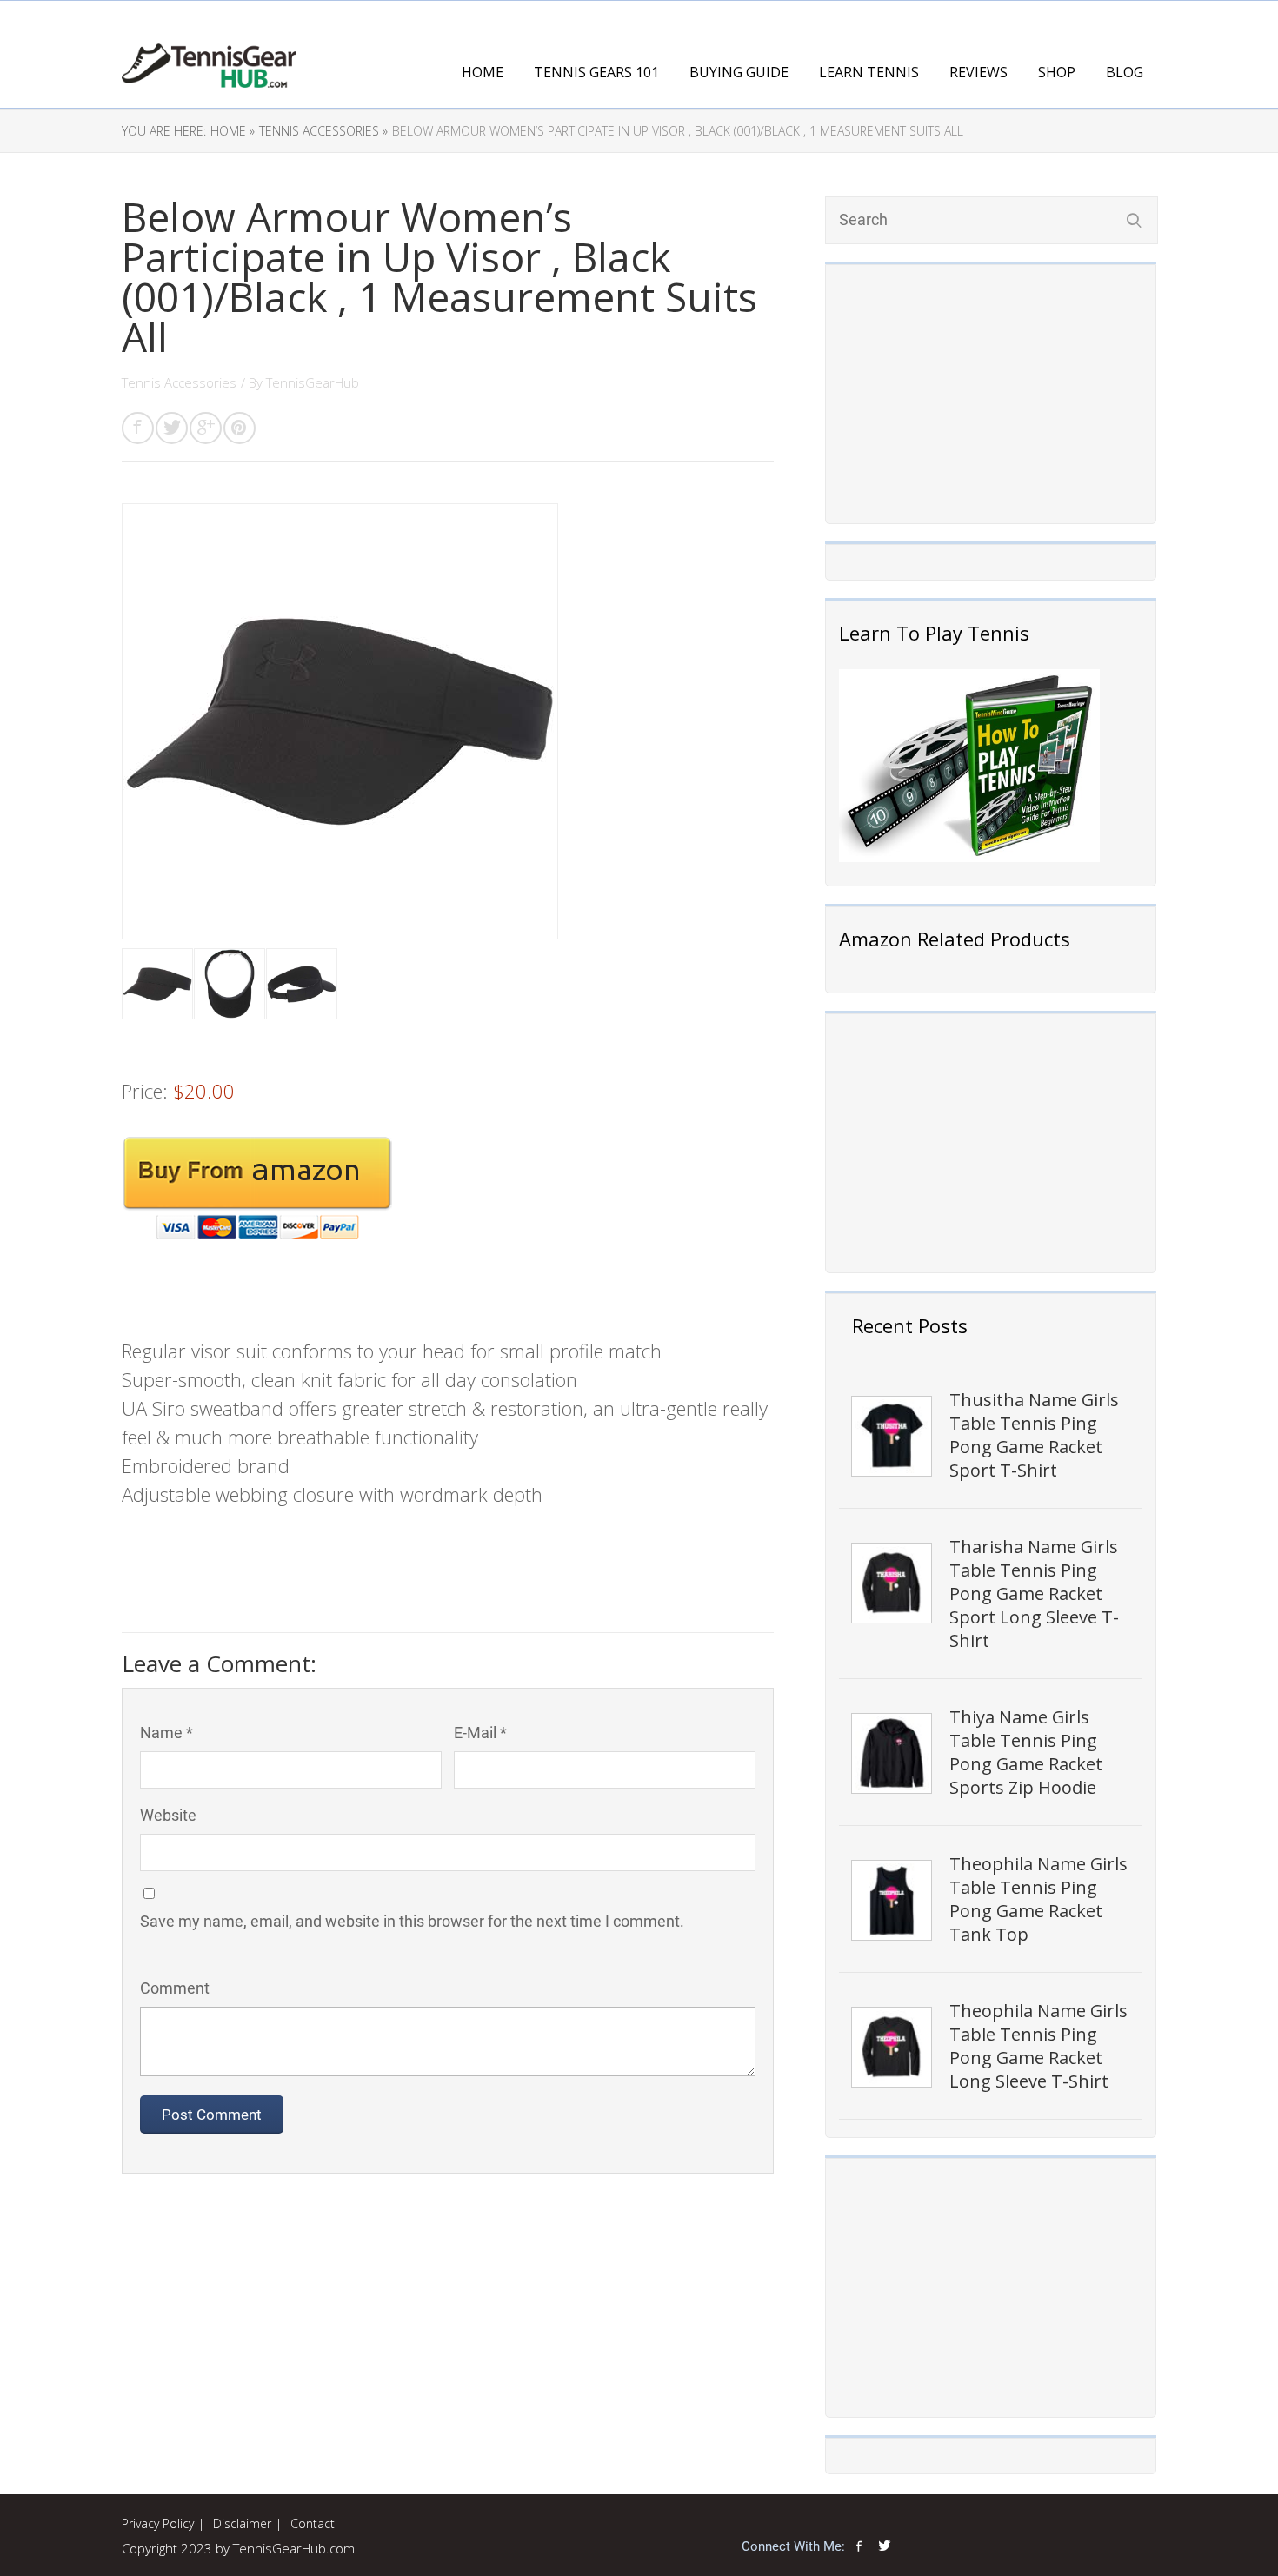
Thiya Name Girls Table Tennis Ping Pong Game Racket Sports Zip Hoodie (1026, 1752)
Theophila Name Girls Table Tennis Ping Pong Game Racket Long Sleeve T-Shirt (1038, 2046)
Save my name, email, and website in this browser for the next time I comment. (412, 1921)
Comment (175, 1988)
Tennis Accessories (179, 382)
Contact (313, 2523)
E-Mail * (480, 1733)
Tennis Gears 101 (596, 72)
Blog (1125, 72)
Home (483, 72)
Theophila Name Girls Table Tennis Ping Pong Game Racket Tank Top (1038, 1899)
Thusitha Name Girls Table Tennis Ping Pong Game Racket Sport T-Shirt (1034, 1435)
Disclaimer (242, 2523)
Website (168, 1815)
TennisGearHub (313, 382)
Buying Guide (739, 72)
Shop (1057, 72)
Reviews (978, 72)
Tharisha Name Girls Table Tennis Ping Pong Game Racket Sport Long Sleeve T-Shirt (1034, 1593)
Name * (166, 1733)
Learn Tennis (869, 72)
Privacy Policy (158, 2523)
